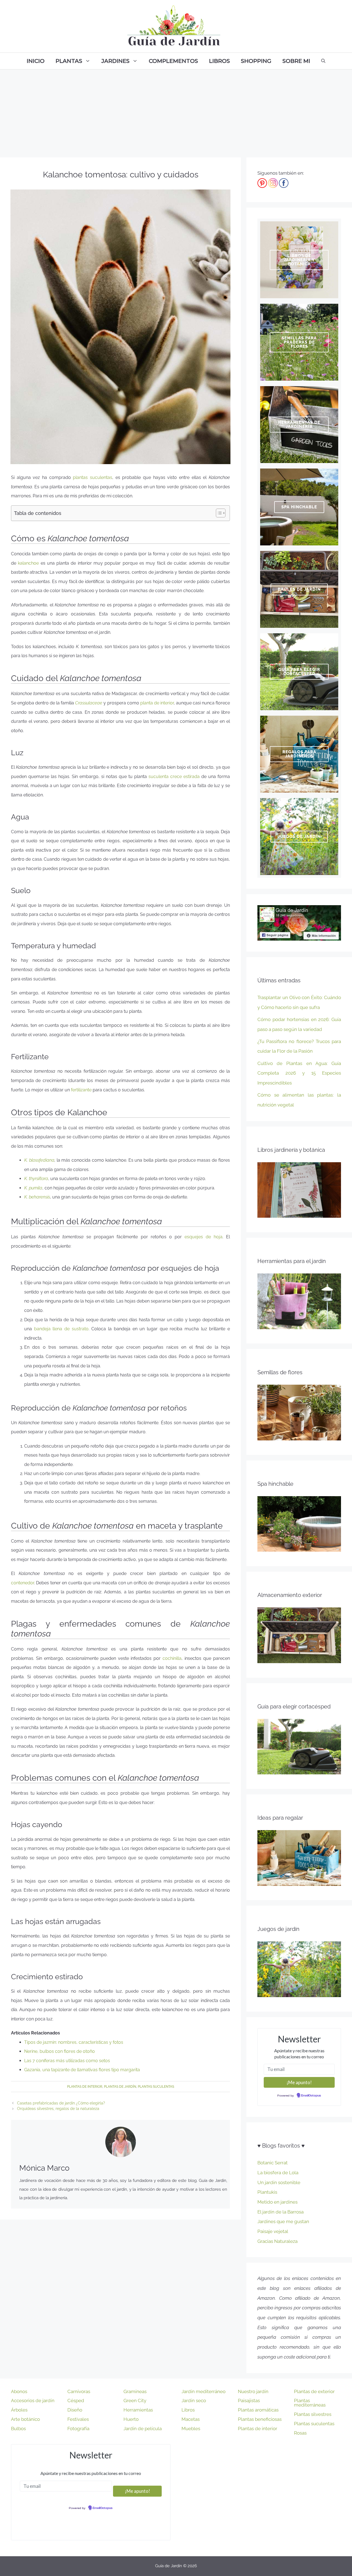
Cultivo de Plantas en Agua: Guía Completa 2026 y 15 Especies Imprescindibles (299, 1073)
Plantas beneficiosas (260, 2419)
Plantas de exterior (314, 2391)
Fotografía (78, 2429)
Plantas (69, 61)
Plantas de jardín (120, 2087)
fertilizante (81, 1090)
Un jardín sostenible (279, 2182)
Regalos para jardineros (299, 754)
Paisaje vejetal (273, 2231)
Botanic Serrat (273, 2163)
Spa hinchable (299, 507)
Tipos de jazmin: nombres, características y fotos (74, 2042)
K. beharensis (37, 1197)
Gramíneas (135, 2391)
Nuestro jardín (253, 2391)
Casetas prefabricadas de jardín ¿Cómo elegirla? (61, 2103)
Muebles (191, 2429)
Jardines (116, 61)
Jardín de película (143, 2429)
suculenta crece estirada (174, 777)
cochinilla (172, 1658)
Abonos (19, 2391)
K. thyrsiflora (36, 1179)
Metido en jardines (277, 2202)
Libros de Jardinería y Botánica (299, 260)
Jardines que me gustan (283, 2221)
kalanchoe (28, 563)
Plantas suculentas (156, 2087)
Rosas (300, 2433)
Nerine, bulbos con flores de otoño (60, 2051)
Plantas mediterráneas (310, 2403)
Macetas (191, 2419)
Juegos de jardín (299, 837)
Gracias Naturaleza (277, 2241)
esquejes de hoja (204, 1237)
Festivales (78, 2419)
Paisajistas (249, 2401)
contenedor (23, 1583)
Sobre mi (296, 61)
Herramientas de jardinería (299, 424)
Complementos (173, 61)
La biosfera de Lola (278, 2173)
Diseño (75, 2410)
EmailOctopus (311, 2096)
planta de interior (157, 703)
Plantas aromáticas (258, 2410)
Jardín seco (194, 2401)
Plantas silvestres (313, 2414)
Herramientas (138, 2410)
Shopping (256, 61)
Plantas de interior (85, 2087)
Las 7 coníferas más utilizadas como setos (67, 2061)
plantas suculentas (93, 477)
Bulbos (18, 2429)
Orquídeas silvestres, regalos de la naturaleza (58, 2109)
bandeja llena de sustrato (61, 1329)
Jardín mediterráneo (204, 2391)
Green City (135, 2401)
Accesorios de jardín (33, 2401)
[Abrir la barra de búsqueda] (323, 61)
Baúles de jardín (299, 589)
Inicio (36, 61)
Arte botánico (25, 2419)
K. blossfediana (39, 1160)
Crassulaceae (89, 703)
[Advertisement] (176, 111)
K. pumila (33, 1188)
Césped (76, 2401)
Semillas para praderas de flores (299, 342)
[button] (218, 513)
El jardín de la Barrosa (280, 2212)
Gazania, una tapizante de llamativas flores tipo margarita (82, 2070)
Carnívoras (79, 2391)
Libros (219, 61)
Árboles (19, 2410)
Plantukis (267, 2192)
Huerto (131, 2419)
